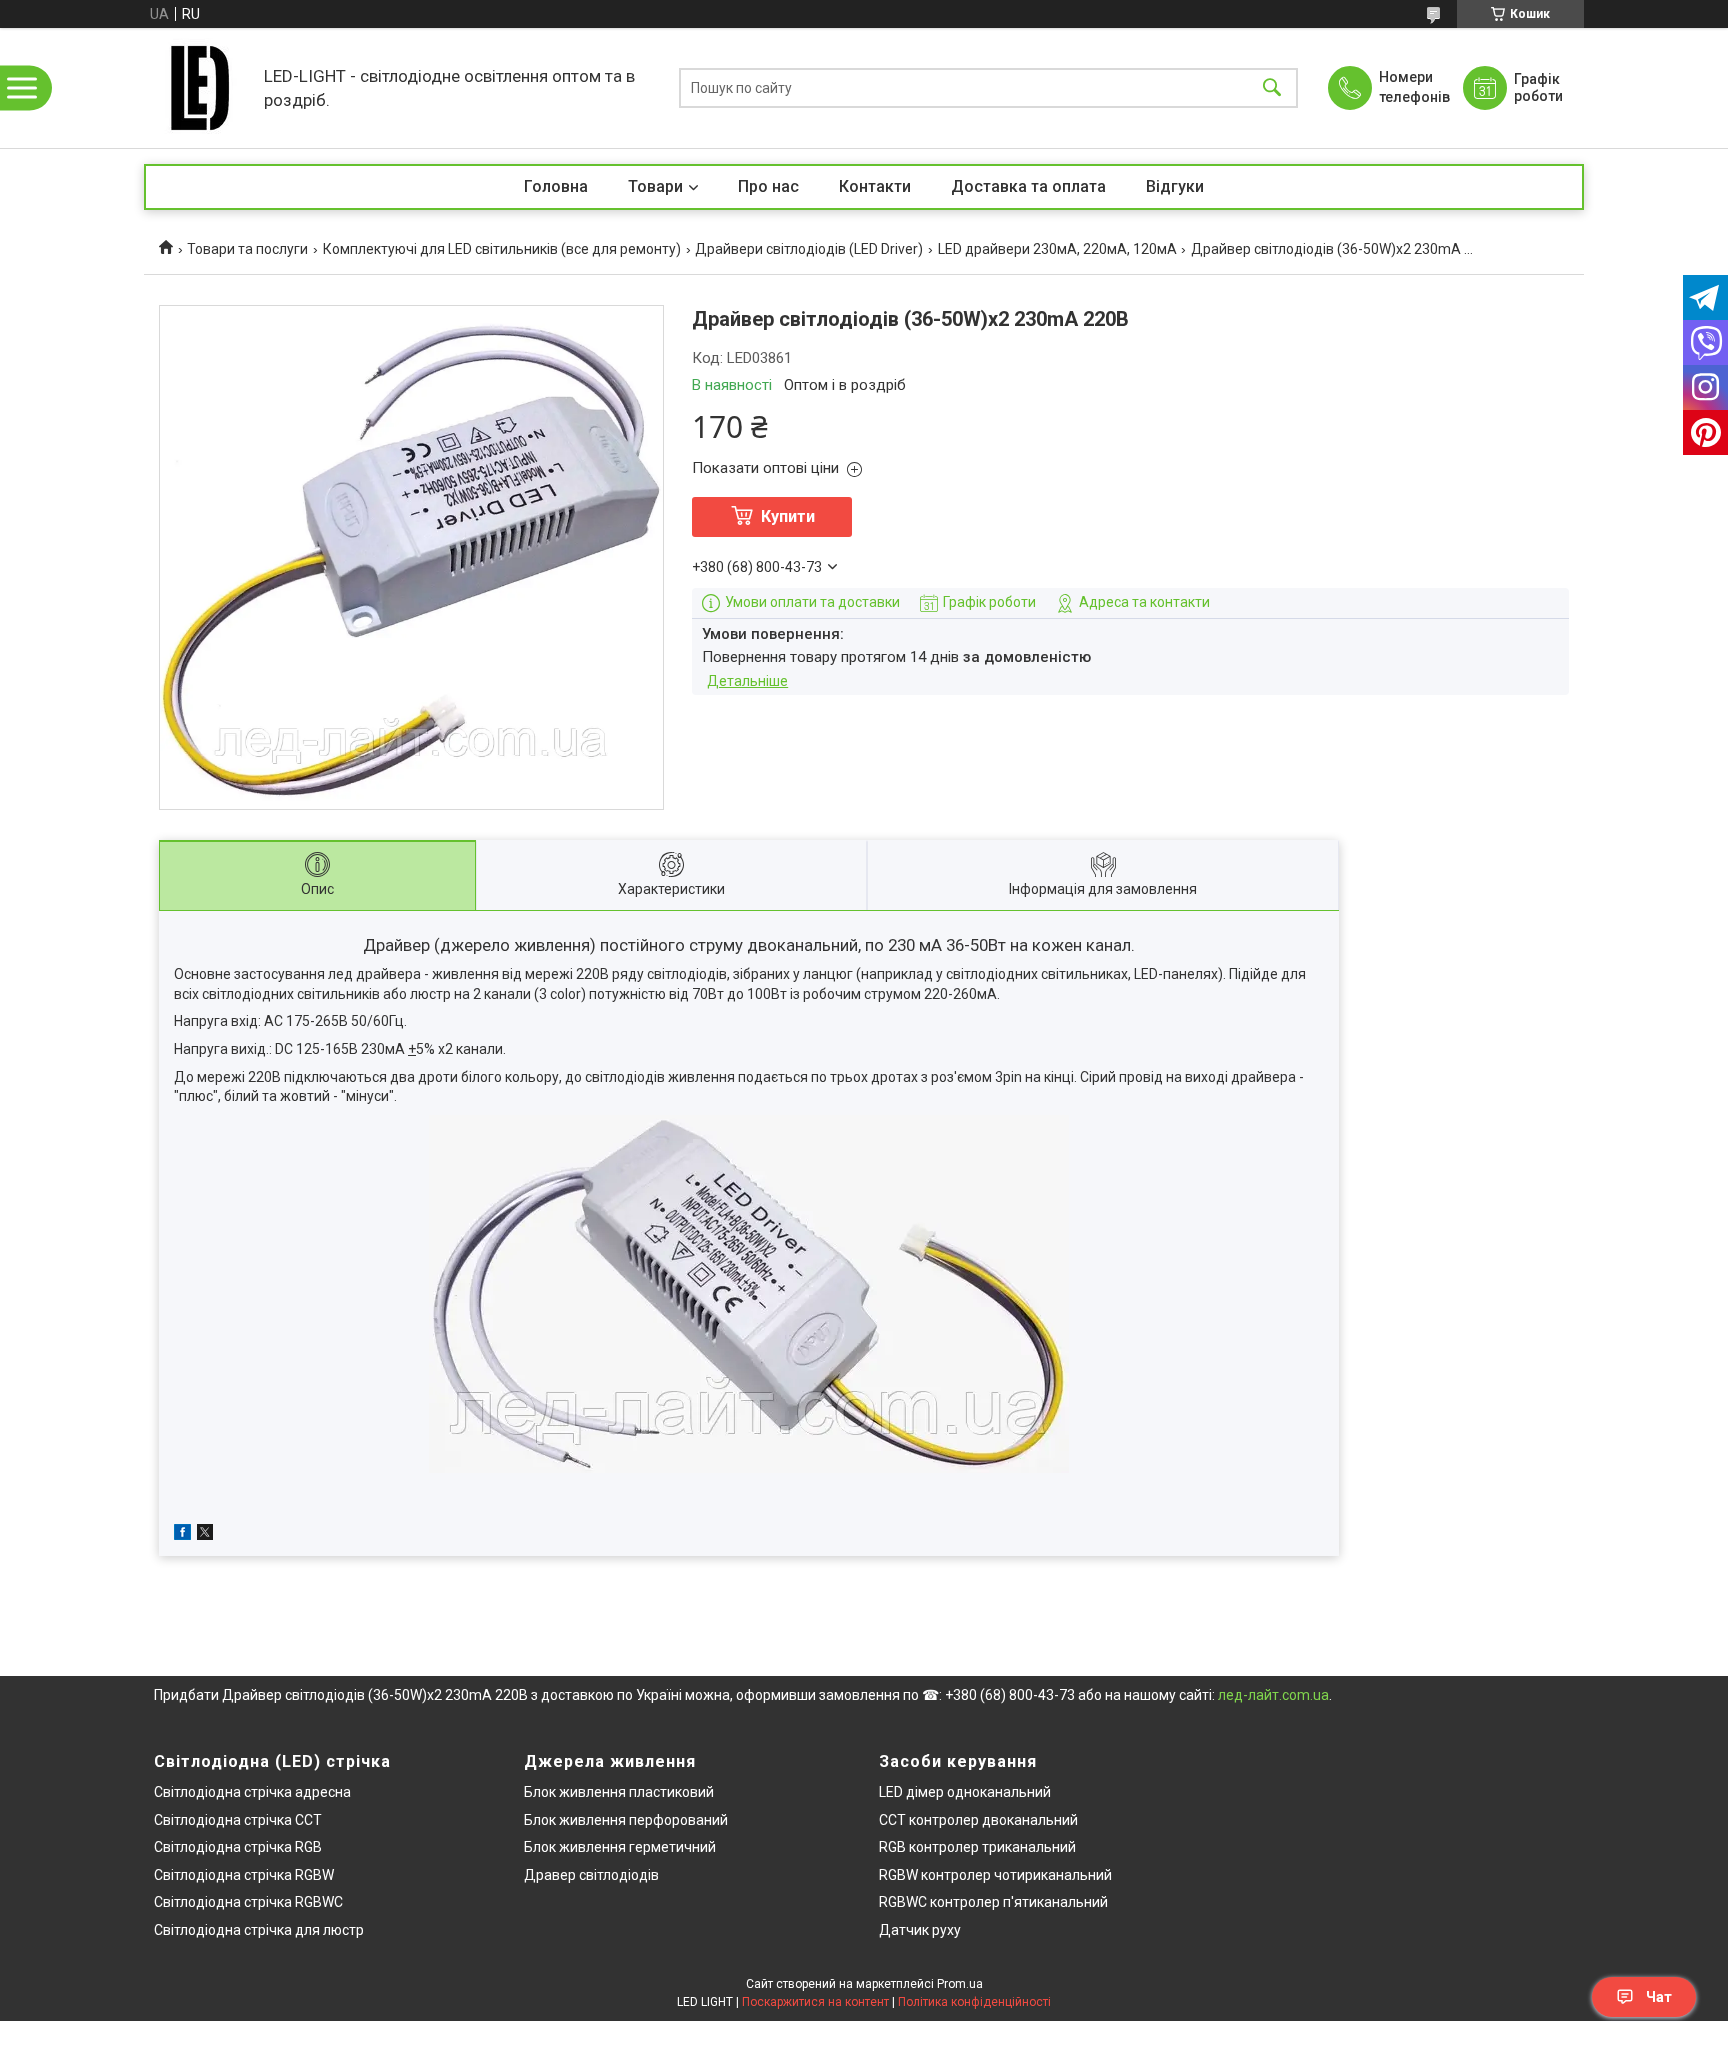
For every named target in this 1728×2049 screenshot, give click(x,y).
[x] (205, 1535)
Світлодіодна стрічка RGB (238, 1847)
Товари (655, 186)
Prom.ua (960, 1984)
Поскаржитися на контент (815, 2002)
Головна (556, 186)
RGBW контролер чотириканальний (995, 1875)
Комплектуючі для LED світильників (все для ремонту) (502, 249)
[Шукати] (1272, 88)
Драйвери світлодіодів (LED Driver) (809, 249)
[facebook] (182, 1535)
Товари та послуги (247, 249)
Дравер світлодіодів (591, 1875)
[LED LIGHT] (199, 88)
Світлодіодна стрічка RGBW (244, 1875)
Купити (788, 516)
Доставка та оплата (1028, 186)
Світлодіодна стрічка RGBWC (248, 1902)
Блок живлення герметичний (620, 1847)
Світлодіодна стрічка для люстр (259, 1930)
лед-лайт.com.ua (1273, 1695)
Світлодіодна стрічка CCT (238, 1820)
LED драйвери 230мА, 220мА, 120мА (1057, 249)
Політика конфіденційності (974, 2002)
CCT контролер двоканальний (978, 1820)
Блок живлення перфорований (626, 1820)
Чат (1659, 1997)
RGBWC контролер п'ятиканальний (993, 1902)
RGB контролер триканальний (977, 1847)
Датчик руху (920, 1930)
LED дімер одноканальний (965, 1792)
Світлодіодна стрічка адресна (252, 1792)
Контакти (875, 186)
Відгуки (1175, 186)
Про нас (768, 186)
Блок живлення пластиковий (619, 1792)
